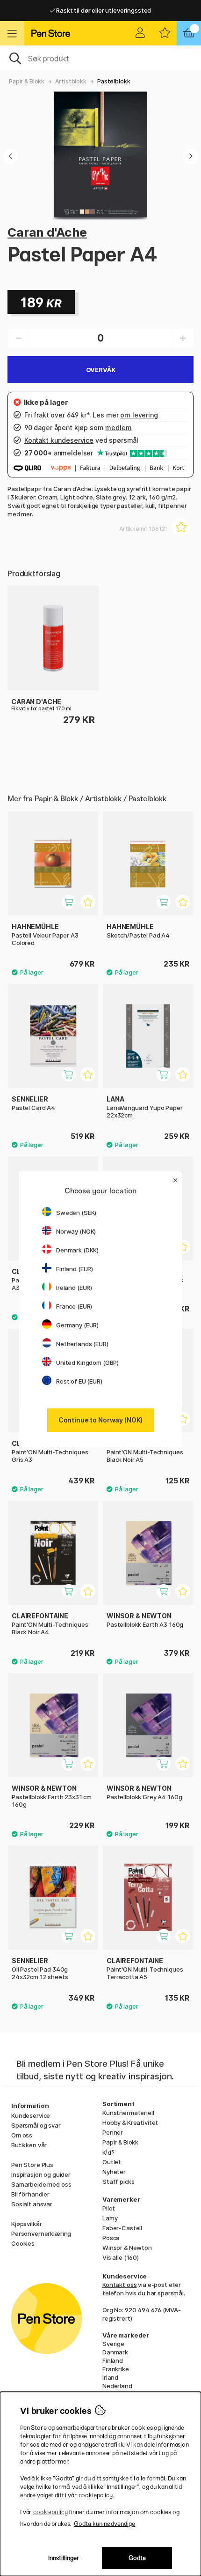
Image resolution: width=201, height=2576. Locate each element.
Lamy (110, 2218)
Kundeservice (31, 2115)
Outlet (112, 2162)
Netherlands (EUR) (82, 1344)
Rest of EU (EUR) (79, 1381)
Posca (111, 2238)
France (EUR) (74, 1306)
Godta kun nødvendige (104, 2524)
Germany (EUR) (77, 1325)
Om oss (22, 2135)
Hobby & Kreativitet (130, 2122)
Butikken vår (29, 2145)
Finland (113, 2360)
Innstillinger (64, 2558)
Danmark (115, 2352)
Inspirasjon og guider (41, 2174)
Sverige (113, 2344)
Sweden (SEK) (76, 1213)
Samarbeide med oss (41, 2184)
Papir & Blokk (27, 81)
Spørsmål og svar (36, 2125)
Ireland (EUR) (74, 1288)
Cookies (23, 2243)
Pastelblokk (114, 81)
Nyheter (114, 2172)
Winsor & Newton (127, 2248)
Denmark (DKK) (77, 1250)
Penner (113, 2132)
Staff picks (118, 2181)
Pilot (109, 2208)
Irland (110, 2377)
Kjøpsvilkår (26, 2224)
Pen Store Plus (32, 2165)
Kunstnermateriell (128, 2113)
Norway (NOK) (76, 1231)
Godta (137, 2558)
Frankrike (116, 2369)
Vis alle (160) (121, 2257)
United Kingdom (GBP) (87, 1362)
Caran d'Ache (47, 232)
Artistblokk (71, 81)
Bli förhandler (30, 2194)
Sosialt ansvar (32, 2204)
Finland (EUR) (75, 1269)
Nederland (117, 2386)
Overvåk (101, 370)
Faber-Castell (122, 2228)
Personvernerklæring (41, 2234)
